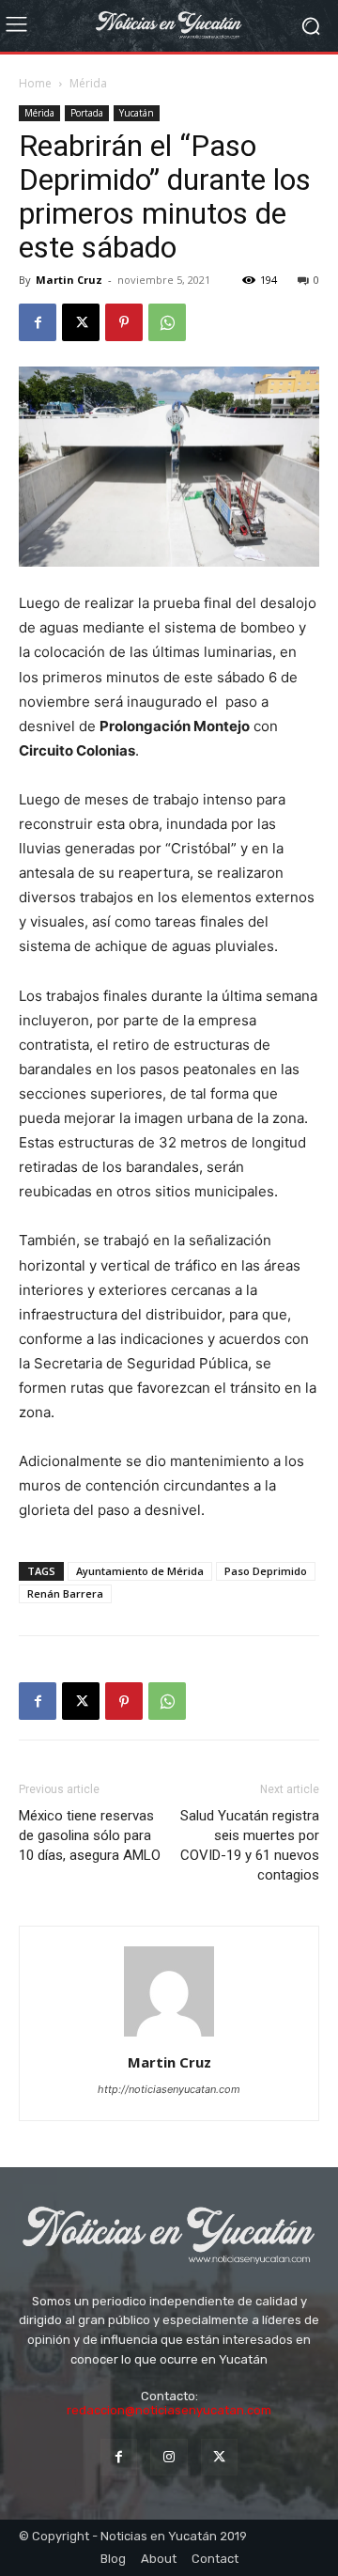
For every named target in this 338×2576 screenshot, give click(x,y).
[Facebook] (38, 322)
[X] (81, 322)
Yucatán (137, 113)
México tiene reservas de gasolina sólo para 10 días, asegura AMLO (90, 1835)
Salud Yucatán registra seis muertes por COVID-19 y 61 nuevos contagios (250, 1845)
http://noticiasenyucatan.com (169, 2089)
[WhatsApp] (167, 322)
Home (35, 83)
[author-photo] (169, 2036)
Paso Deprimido (266, 1571)
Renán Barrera (65, 1593)
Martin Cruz (69, 280)
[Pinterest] (124, 322)
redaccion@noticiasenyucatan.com (169, 2410)
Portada (87, 113)
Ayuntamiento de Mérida (140, 1571)
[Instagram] (169, 2457)
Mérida (88, 83)
